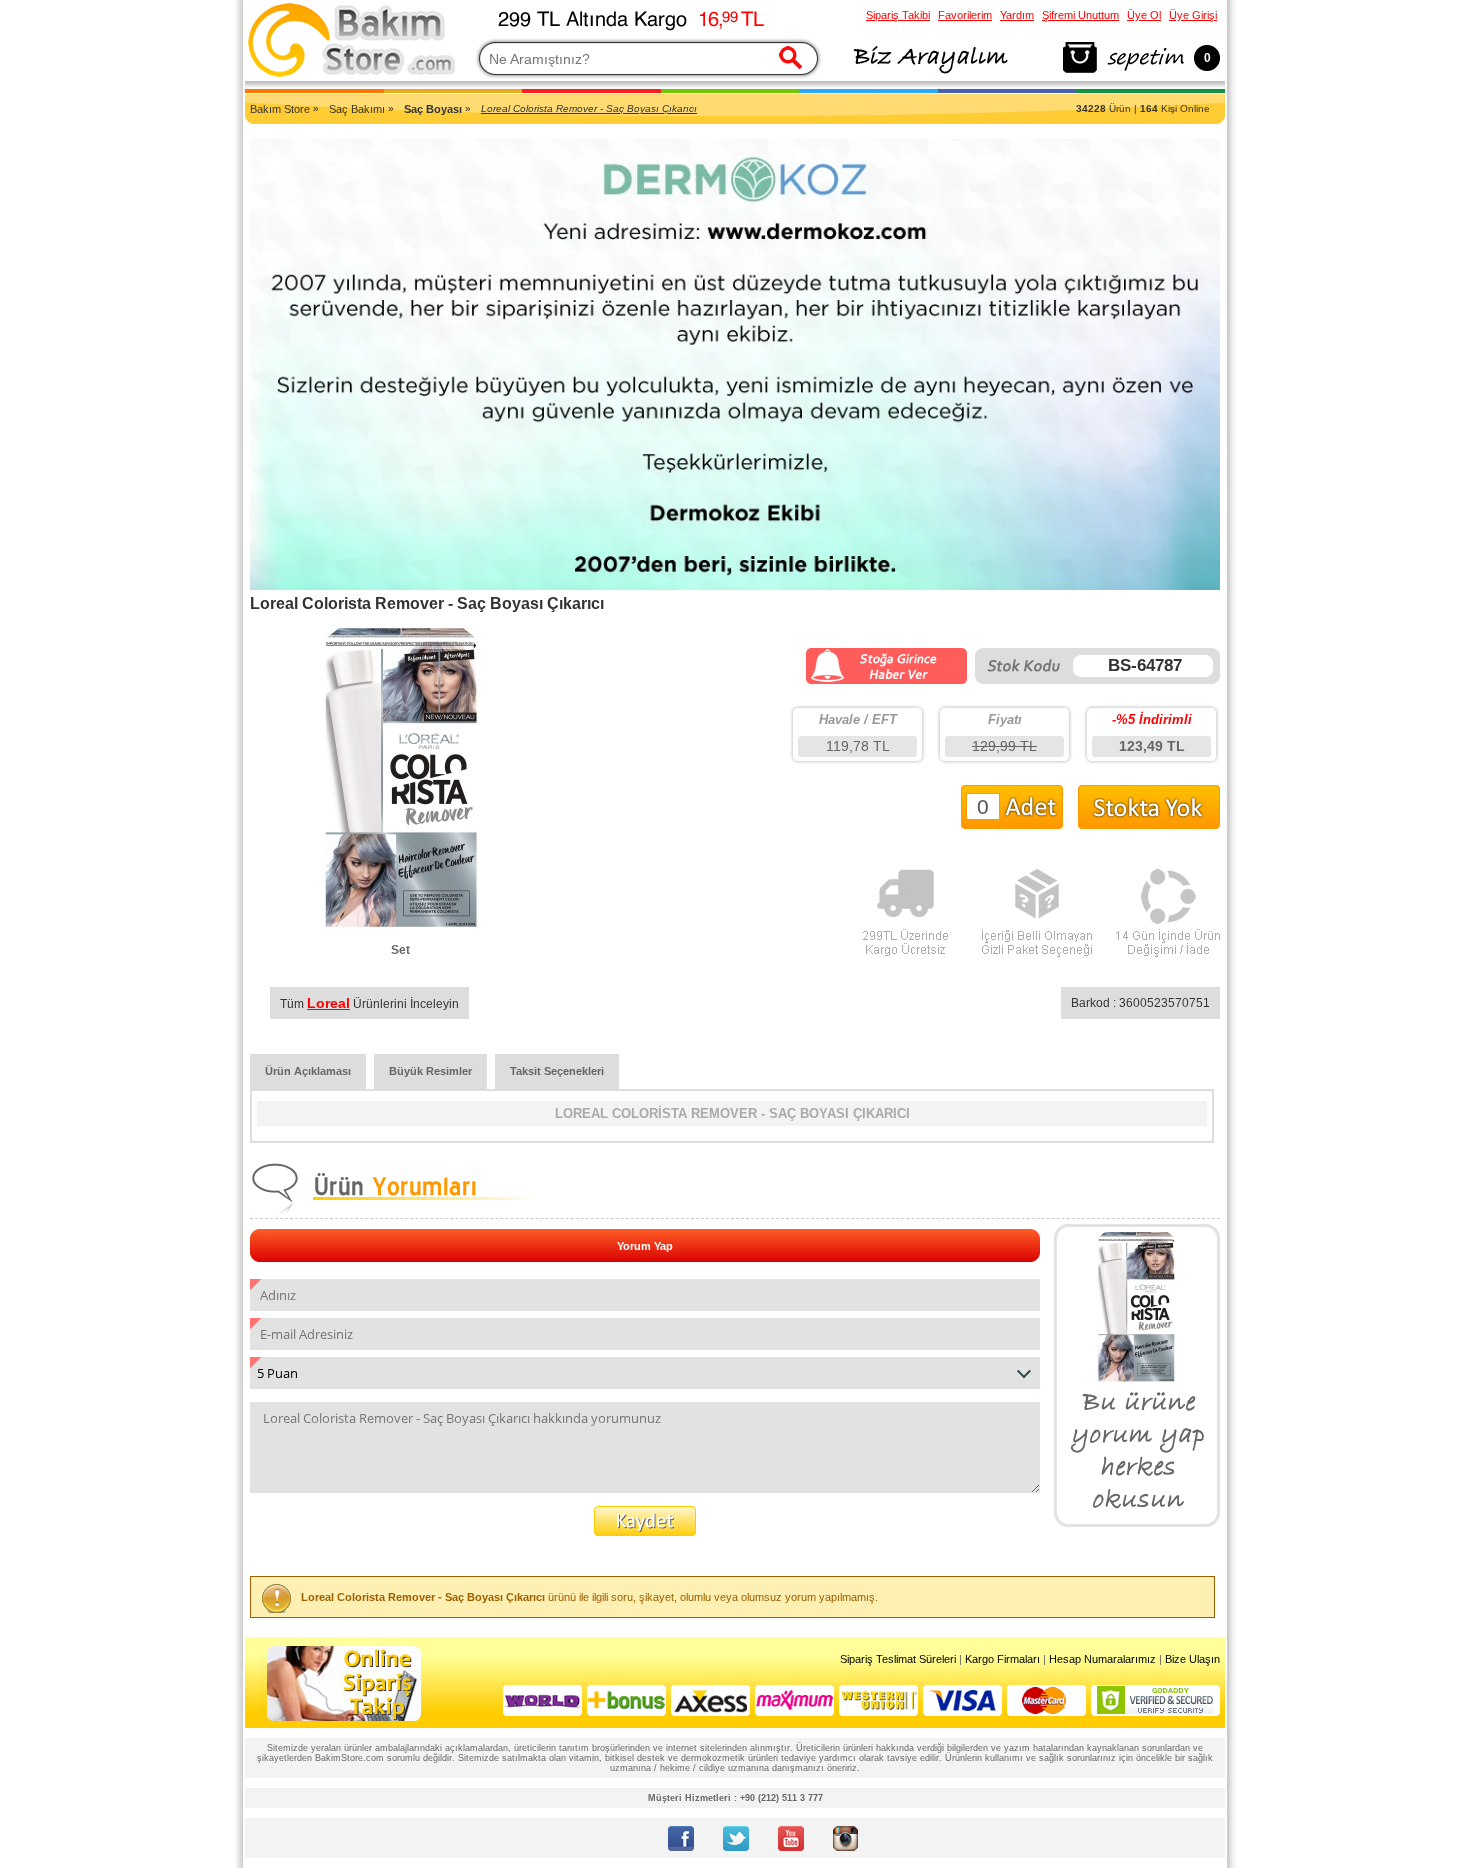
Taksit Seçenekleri (557, 1071)
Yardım (1017, 15)
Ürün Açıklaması (308, 1071)
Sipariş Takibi (898, 15)
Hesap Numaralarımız (1102, 1659)
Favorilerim (965, 15)
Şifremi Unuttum (1080, 15)
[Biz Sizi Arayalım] (929, 74)
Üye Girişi (1193, 15)
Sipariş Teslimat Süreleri (898, 1659)
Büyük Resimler (430, 1071)
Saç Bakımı (357, 109)
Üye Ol (1144, 15)
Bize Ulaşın (1192, 1659)
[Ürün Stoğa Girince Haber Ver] (886, 680)
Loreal (328, 1003)
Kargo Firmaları (1002, 1659)
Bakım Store (280, 109)
